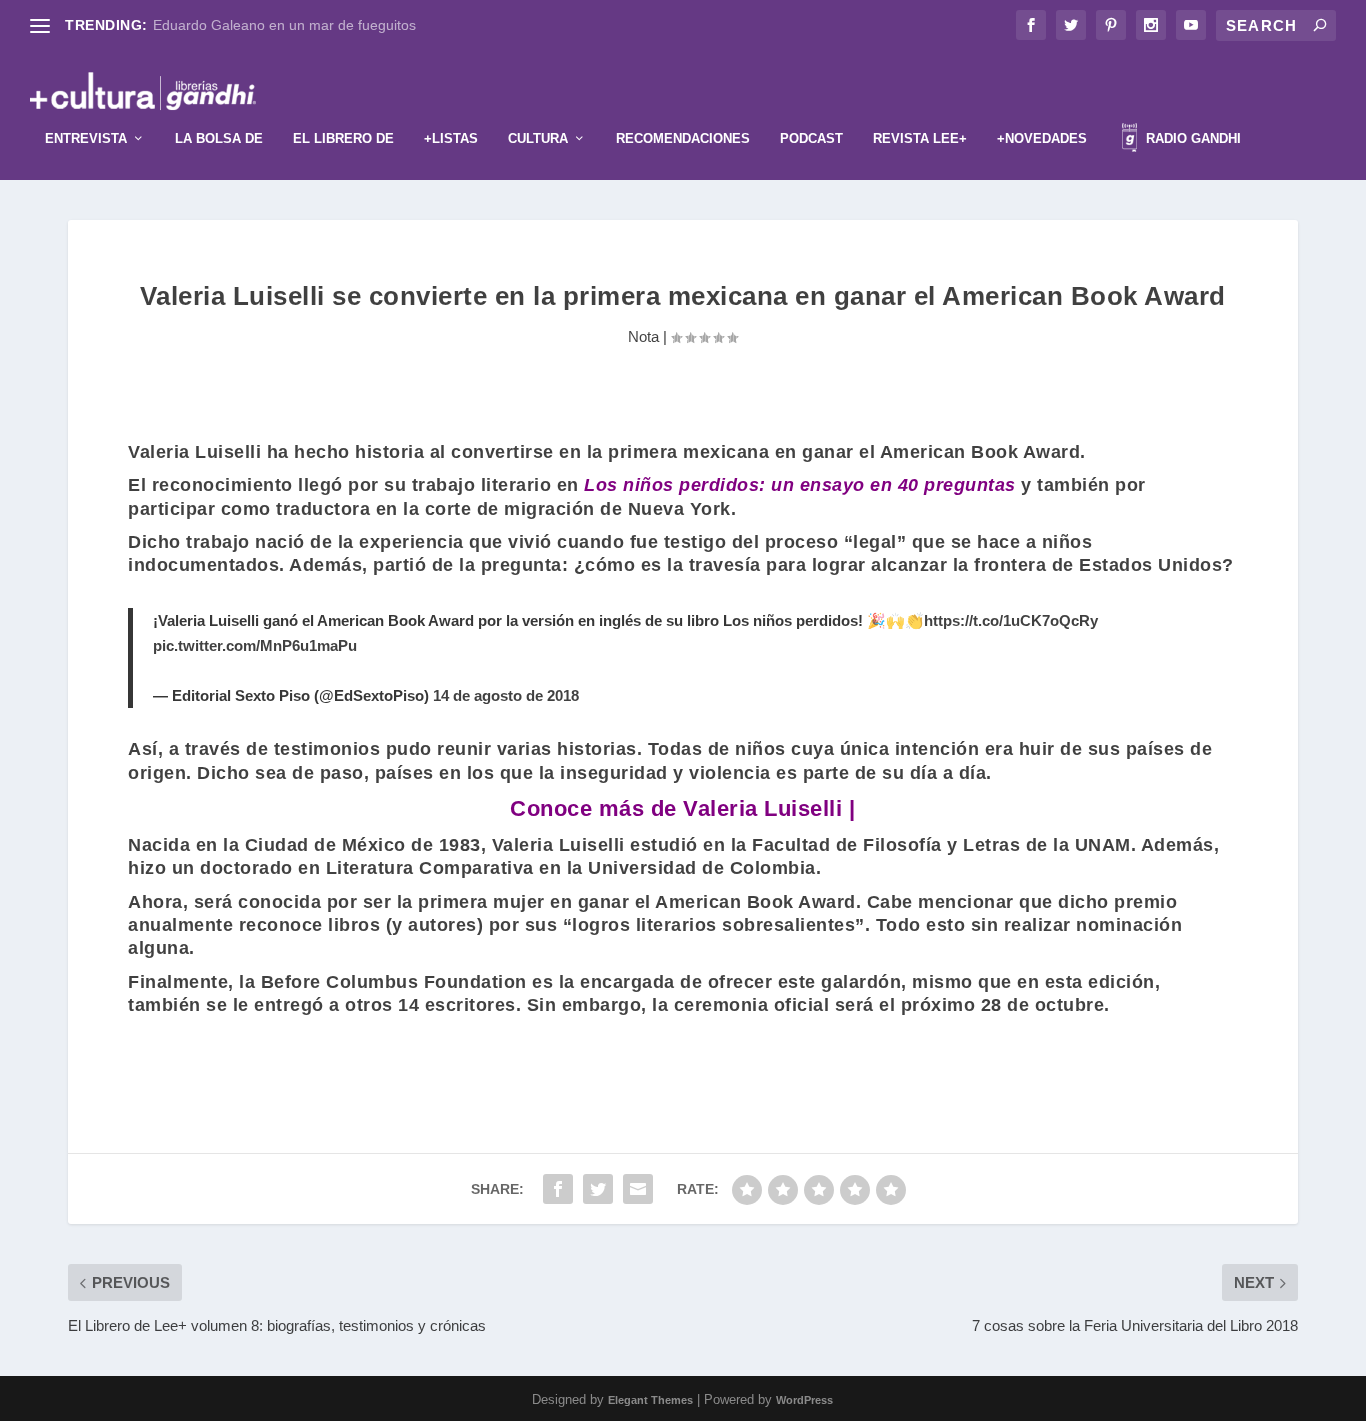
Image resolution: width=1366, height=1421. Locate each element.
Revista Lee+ (920, 138)
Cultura (538, 138)
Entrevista (86, 138)
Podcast (811, 138)
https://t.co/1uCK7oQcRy (1011, 620)
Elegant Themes (650, 1400)
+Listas (451, 138)
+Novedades (1042, 138)
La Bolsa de (219, 138)
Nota (643, 336)
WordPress (804, 1400)
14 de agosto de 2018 (506, 695)
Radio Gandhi (1191, 138)
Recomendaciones (683, 138)
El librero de (343, 138)
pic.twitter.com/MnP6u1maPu (255, 645)
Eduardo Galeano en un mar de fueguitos (284, 25)
